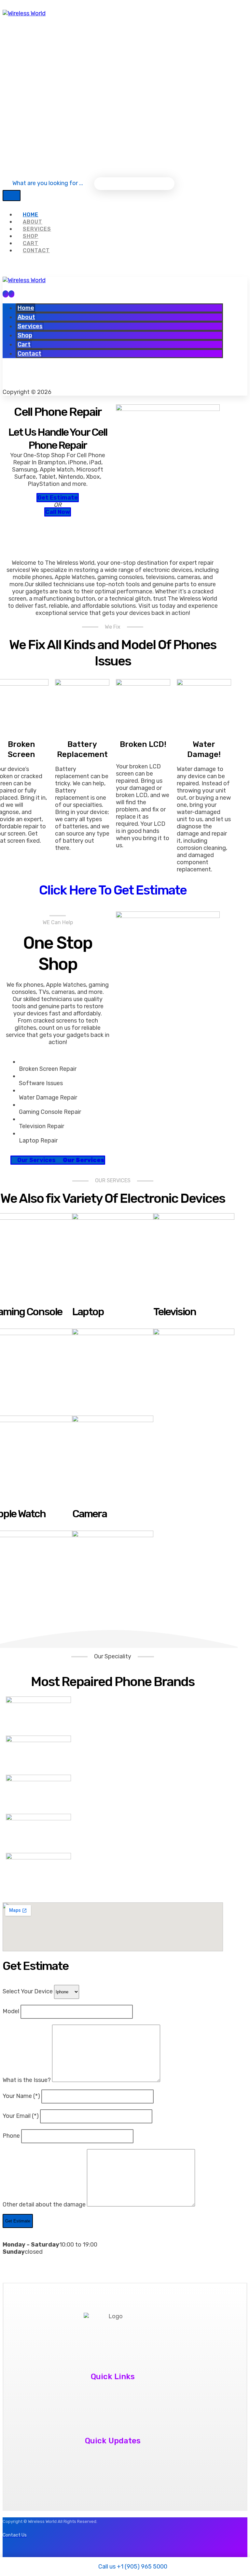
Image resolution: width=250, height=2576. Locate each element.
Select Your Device (28, 1991)
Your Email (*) (21, 2116)
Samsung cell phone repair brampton (110, 2477)
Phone (12, 2136)
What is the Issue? (27, 2080)
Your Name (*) (22, 2096)
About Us (110, 2390)
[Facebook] (104, 63)
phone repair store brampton (110, 2454)
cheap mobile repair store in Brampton (110, 2466)
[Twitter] (30, 379)
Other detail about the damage (45, 2205)
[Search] (12, 196)
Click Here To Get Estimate (113, 890)
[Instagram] (122, 63)
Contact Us (110, 2401)
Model (12, 2011)
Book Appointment (110, 2413)
